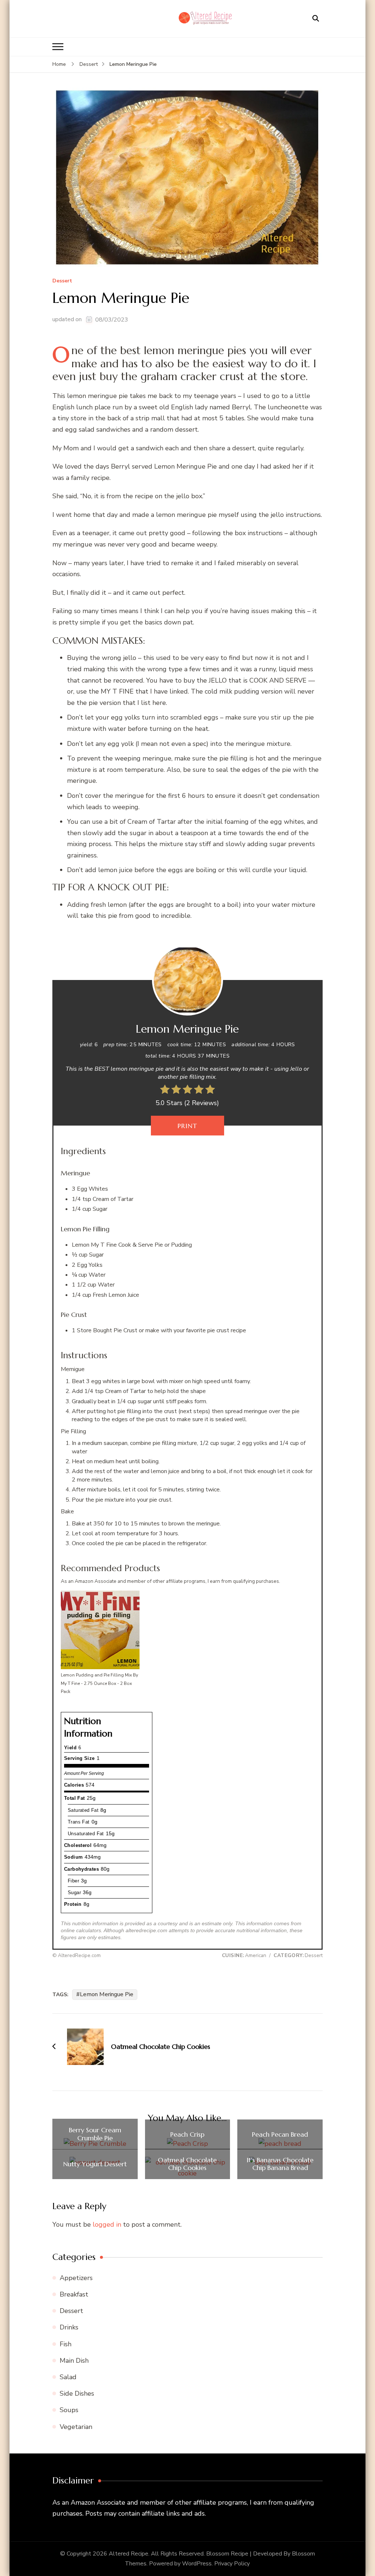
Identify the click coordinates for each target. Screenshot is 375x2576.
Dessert (62, 281)
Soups (69, 2410)
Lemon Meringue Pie (107, 1994)
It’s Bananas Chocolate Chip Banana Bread (280, 2164)
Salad (68, 2377)
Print (187, 1126)
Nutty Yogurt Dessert (95, 2164)
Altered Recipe (129, 2554)
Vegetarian (76, 2427)
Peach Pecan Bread (280, 2134)
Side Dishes (77, 2393)
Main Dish (74, 2361)
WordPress (197, 2564)
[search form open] (316, 19)
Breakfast (74, 2294)
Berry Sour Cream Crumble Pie (95, 2134)
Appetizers (76, 2278)
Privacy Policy (232, 2564)
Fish (66, 2344)
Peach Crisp (187, 2134)
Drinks (69, 2327)
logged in (107, 2224)
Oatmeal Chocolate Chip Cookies (187, 2164)
